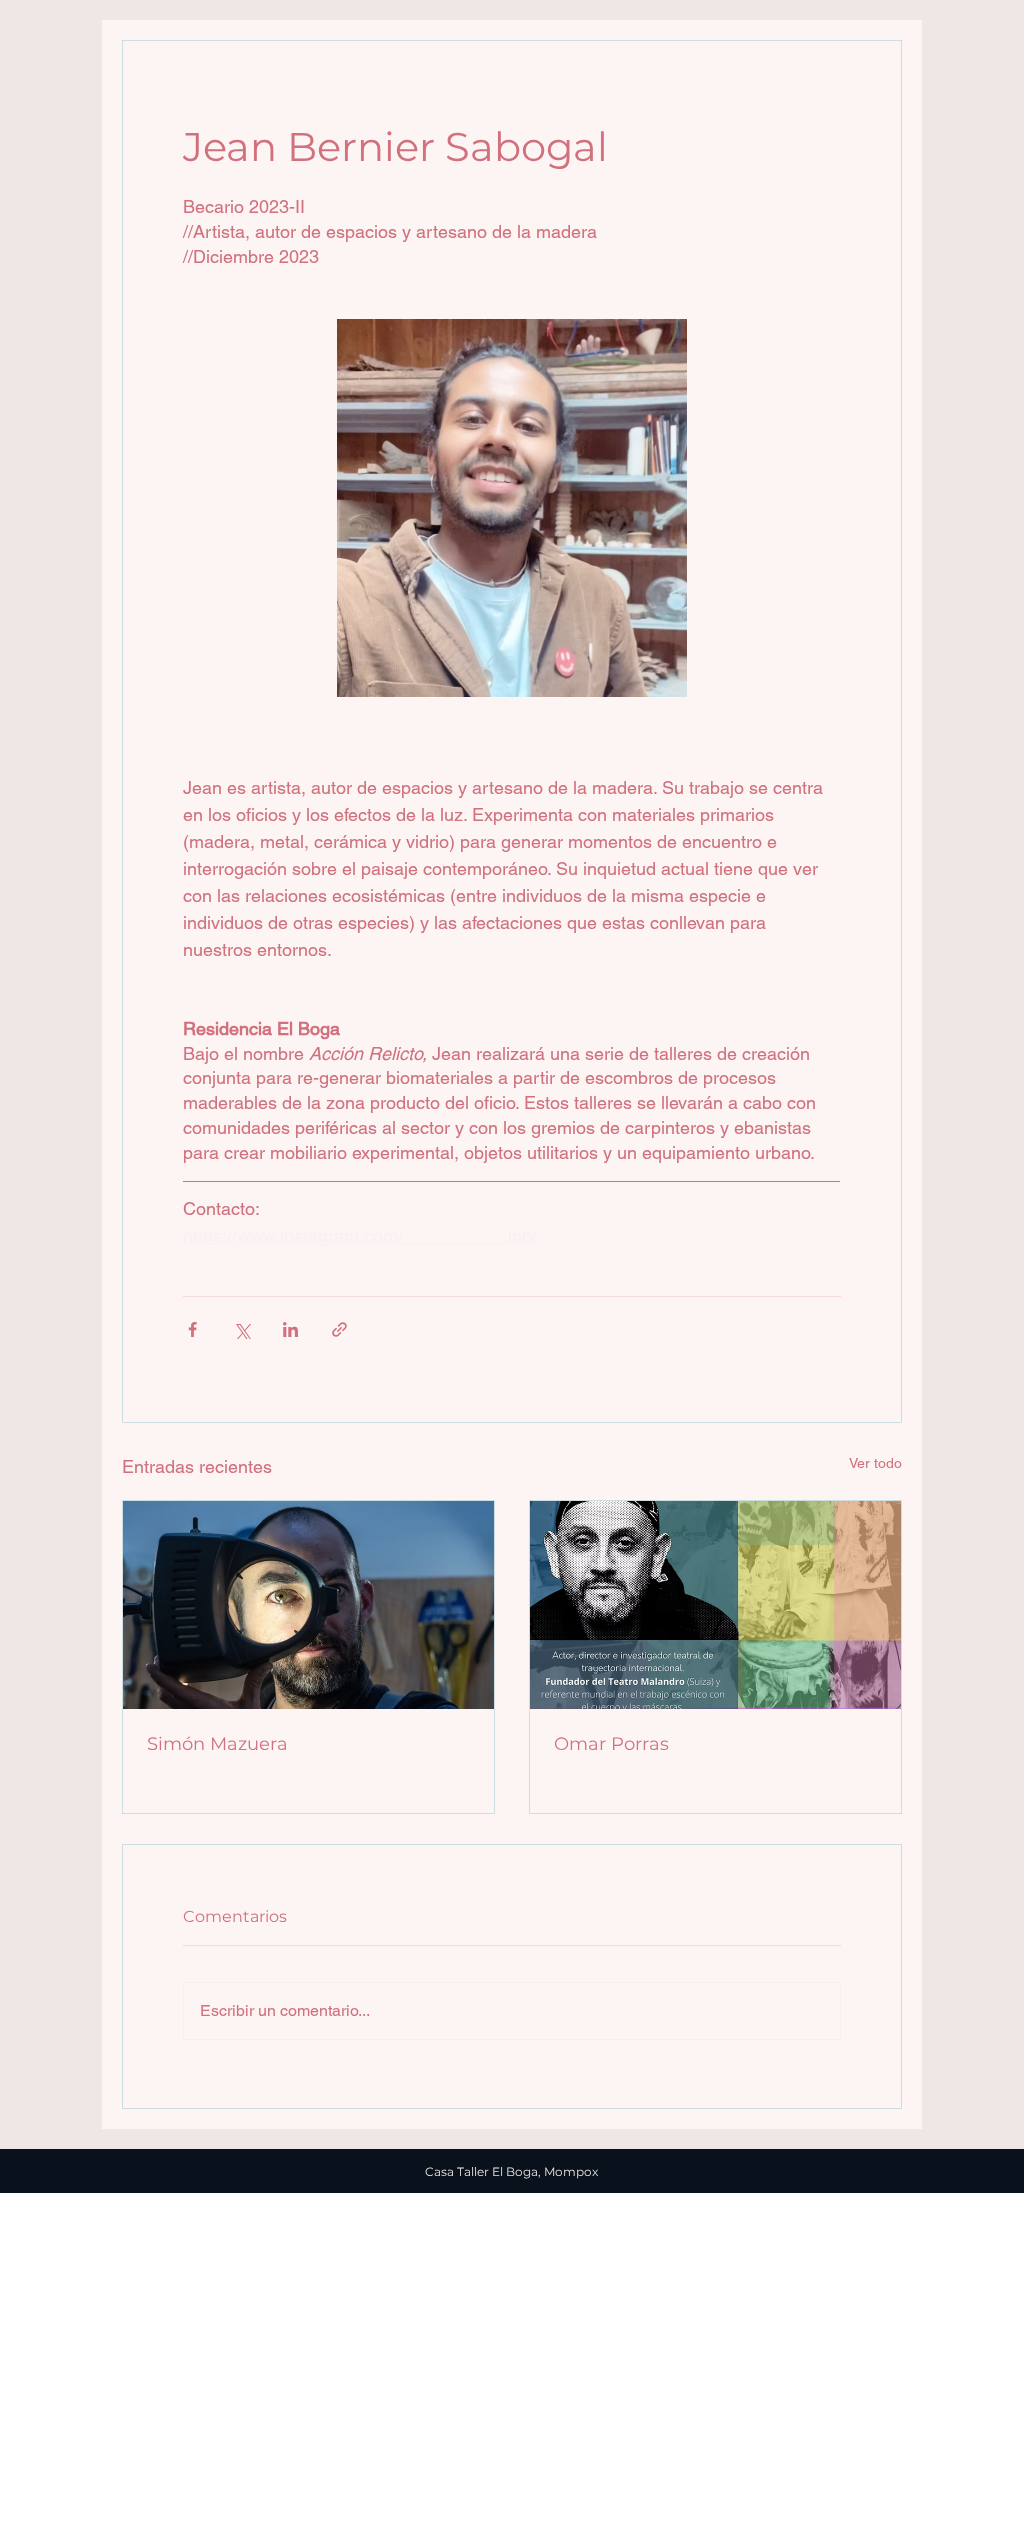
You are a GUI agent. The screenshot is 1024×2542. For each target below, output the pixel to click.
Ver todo (875, 1463)
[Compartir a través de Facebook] (192, 1329)
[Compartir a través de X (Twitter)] (241, 1329)
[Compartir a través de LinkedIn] (290, 1329)
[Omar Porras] (715, 1605)
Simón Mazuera (217, 1744)
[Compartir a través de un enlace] (339, 1329)
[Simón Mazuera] (308, 1605)
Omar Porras (611, 1744)
